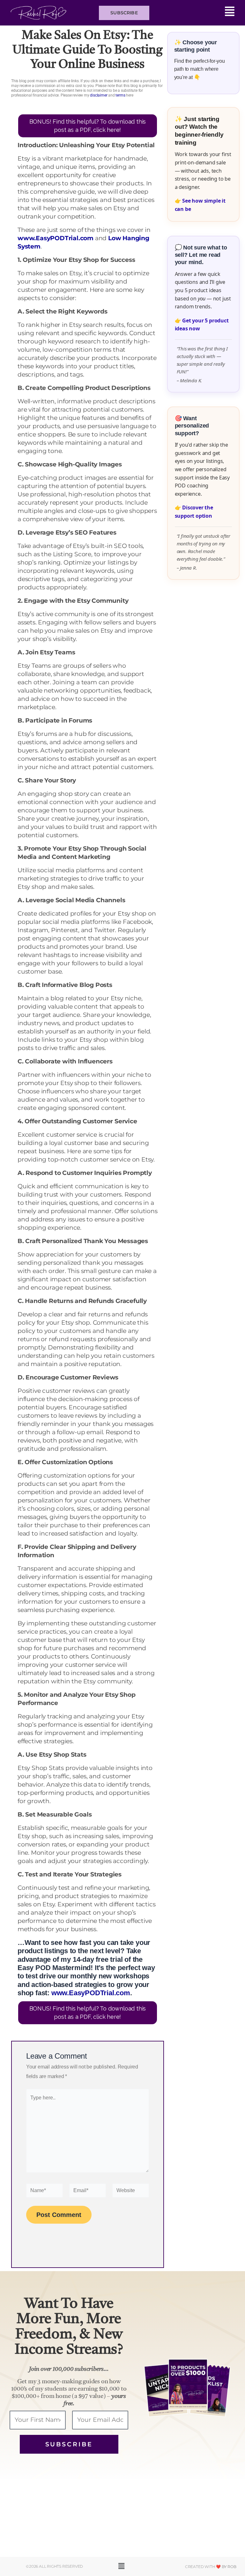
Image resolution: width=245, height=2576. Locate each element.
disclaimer (99, 95)
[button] (195, 13)
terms (120, 95)
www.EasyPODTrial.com (56, 238)
